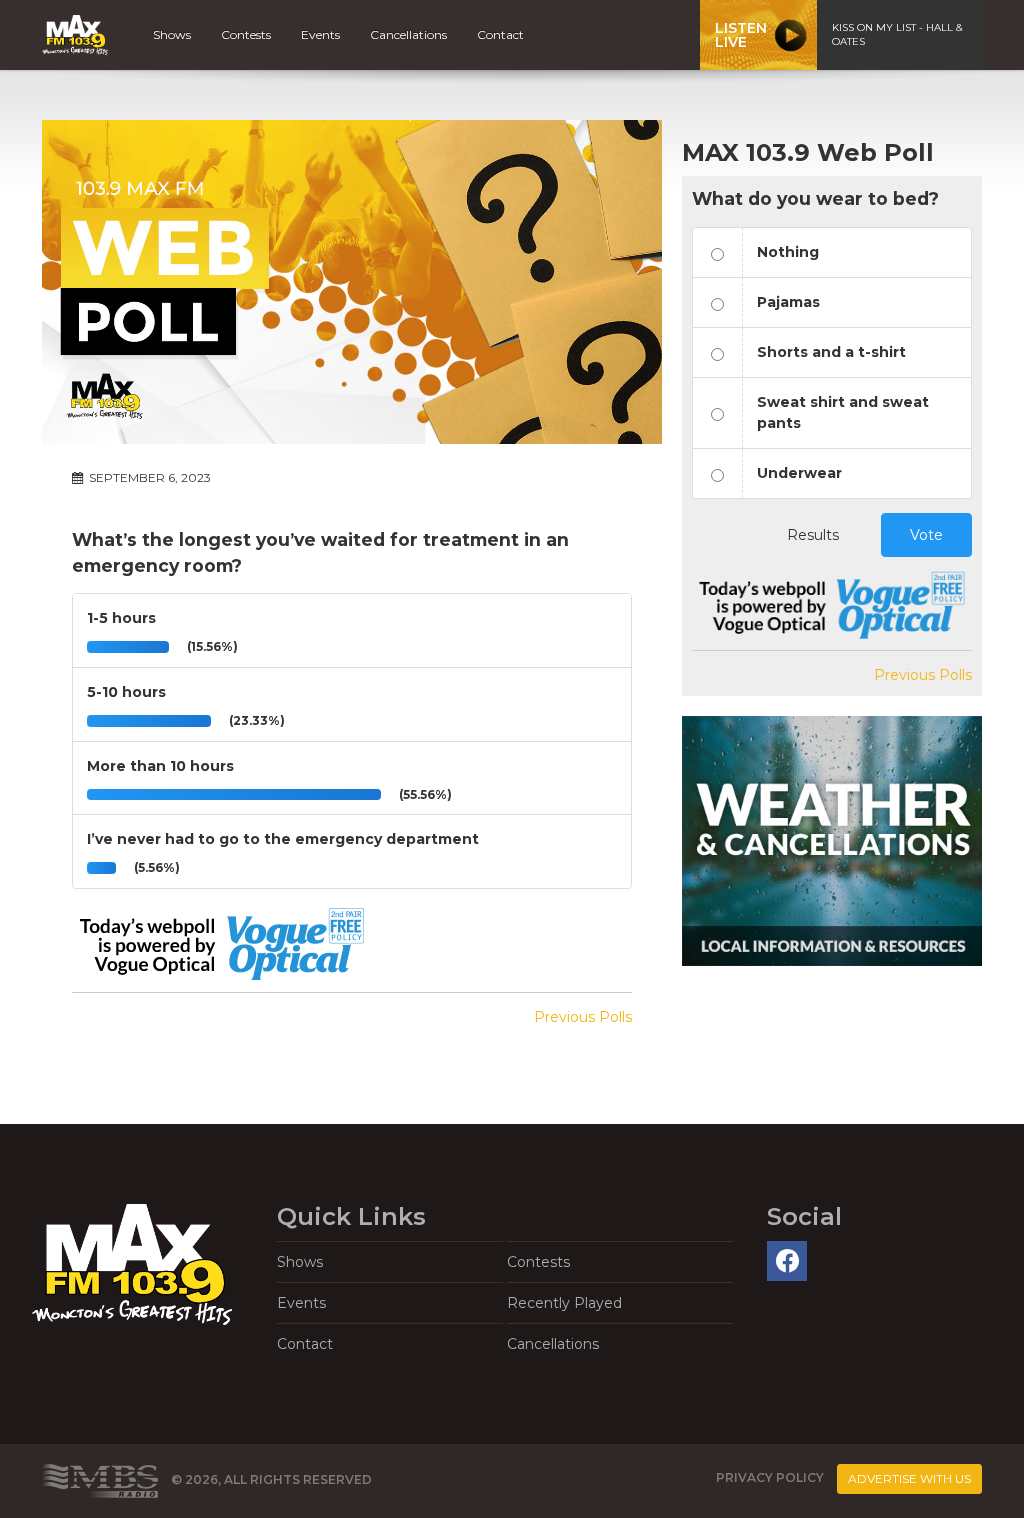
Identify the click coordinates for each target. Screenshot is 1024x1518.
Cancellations (408, 34)
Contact (500, 34)
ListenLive (741, 35)
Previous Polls (583, 1017)
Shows (172, 34)
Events (320, 34)
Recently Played (564, 1303)
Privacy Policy (770, 1477)
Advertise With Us (909, 1478)
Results (813, 535)
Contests (246, 34)
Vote (926, 535)
